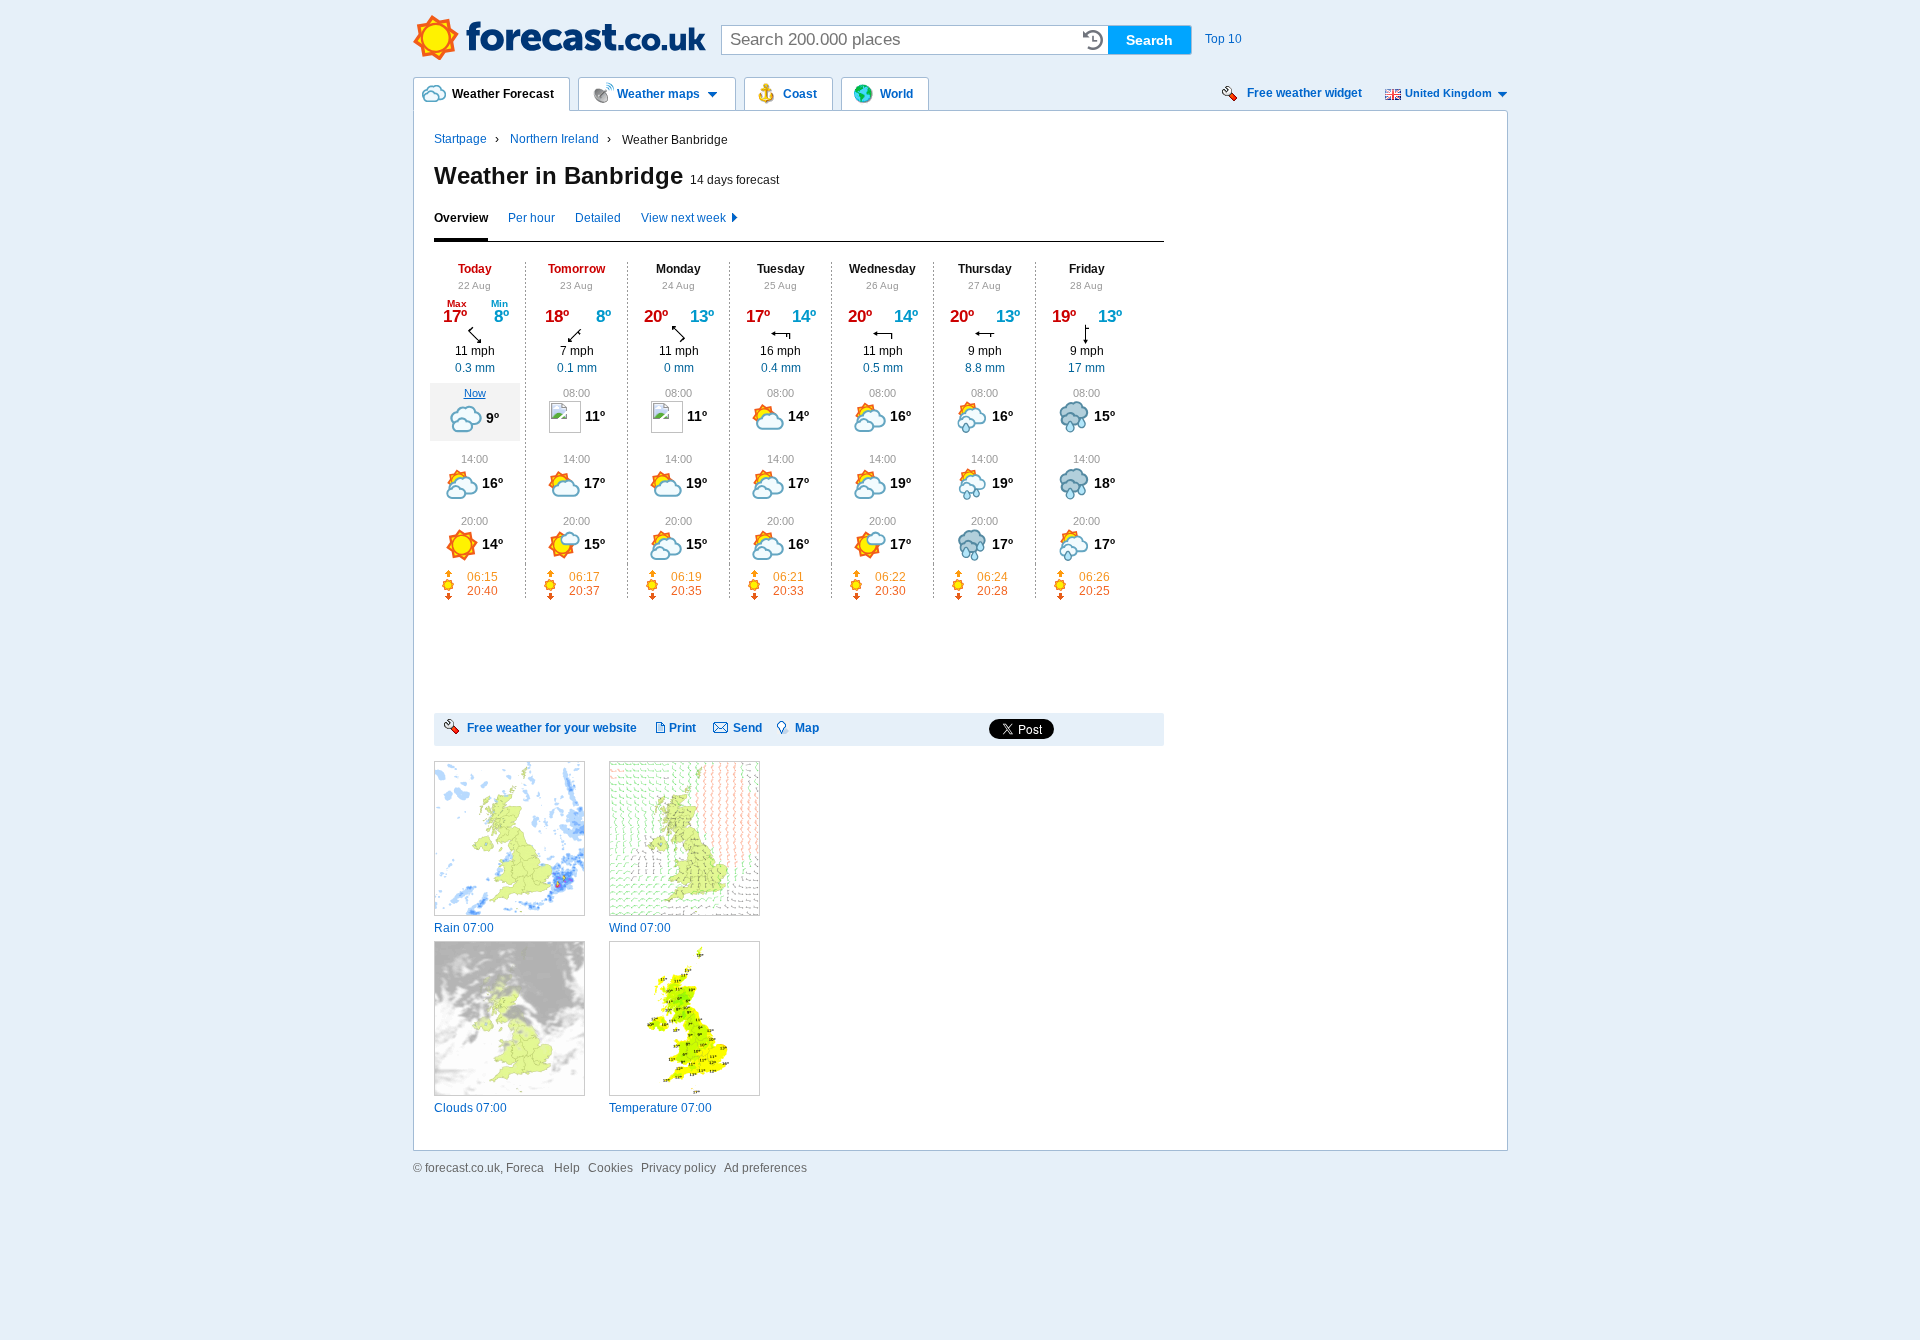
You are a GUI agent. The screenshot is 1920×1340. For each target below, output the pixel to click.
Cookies (610, 1168)
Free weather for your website (552, 727)
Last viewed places (1093, 40)
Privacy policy (678, 1168)
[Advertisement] (798, 655)
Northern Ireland (554, 139)
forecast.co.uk (462, 1168)
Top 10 (1223, 39)
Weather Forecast (559, 37)
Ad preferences (765, 1168)
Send (747, 727)
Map (807, 727)
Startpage (460, 139)
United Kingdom (1448, 93)
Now (475, 393)
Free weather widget (1304, 93)
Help (567, 1168)
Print (682, 727)
